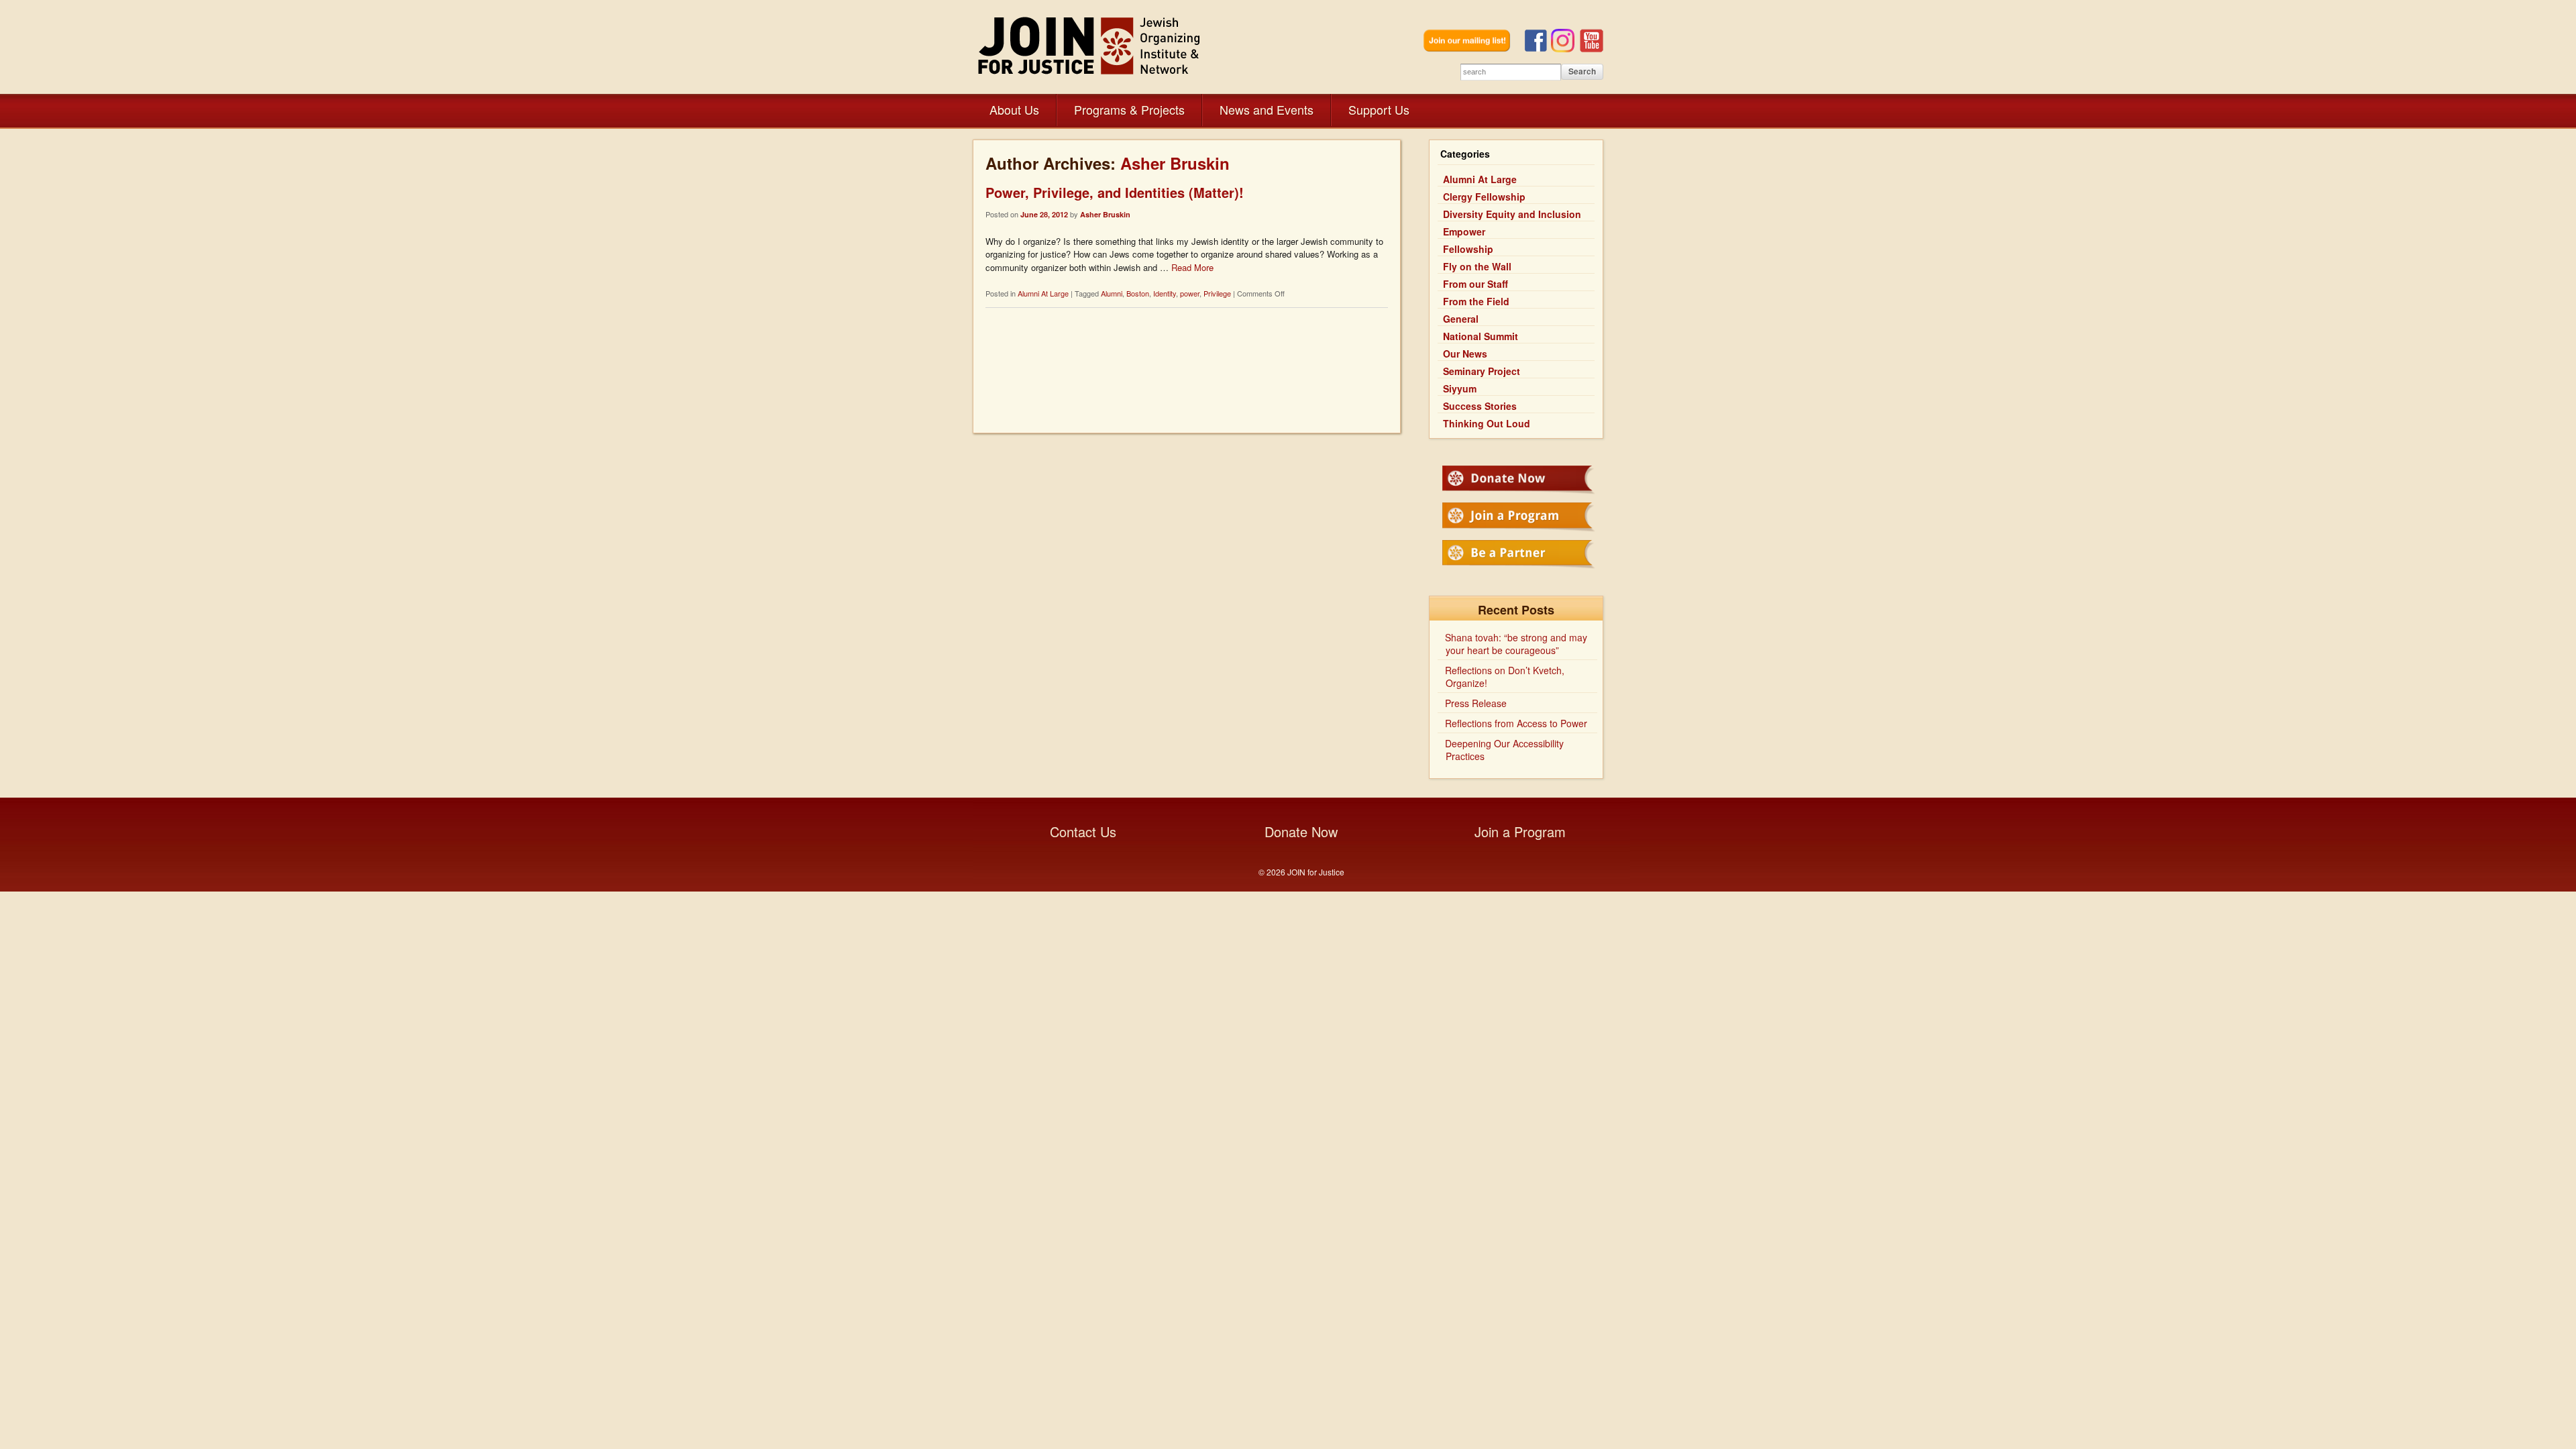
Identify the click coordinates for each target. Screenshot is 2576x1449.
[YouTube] (1592, 49)
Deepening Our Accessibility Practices (1504, 750)
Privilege (1217, 293)
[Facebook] (1538, 49)
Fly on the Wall (1477, 266)
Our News (1465, 354)
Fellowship (1468, 249)
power (1190, 293)
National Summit (1481, 336)
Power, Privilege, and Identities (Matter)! (1115, 192)
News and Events (1267, 109)
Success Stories (1480, 406)
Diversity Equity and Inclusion (1512, 214)
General (1461, 319)
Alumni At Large (1043, 293)
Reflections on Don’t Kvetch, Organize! (1505, 677)
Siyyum (1460, 388)
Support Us (1379, 109)
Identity (1165, 293)
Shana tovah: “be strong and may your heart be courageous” (1516, 644)
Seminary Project (1482, 371)
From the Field (1476, 301)
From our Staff (1475, 284)
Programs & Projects (1129, 109)
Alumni (1112, 293)
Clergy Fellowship (1484, 197)
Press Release (1476, 703)
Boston (1138, 293)
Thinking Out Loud (1487, 423)
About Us (1014, 109)
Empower (1464, 231)
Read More (1192, 267)
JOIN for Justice (1090, 45)
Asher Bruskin (1175, 163)
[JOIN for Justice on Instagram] (1565, 49)
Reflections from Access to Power (1516, 723)
